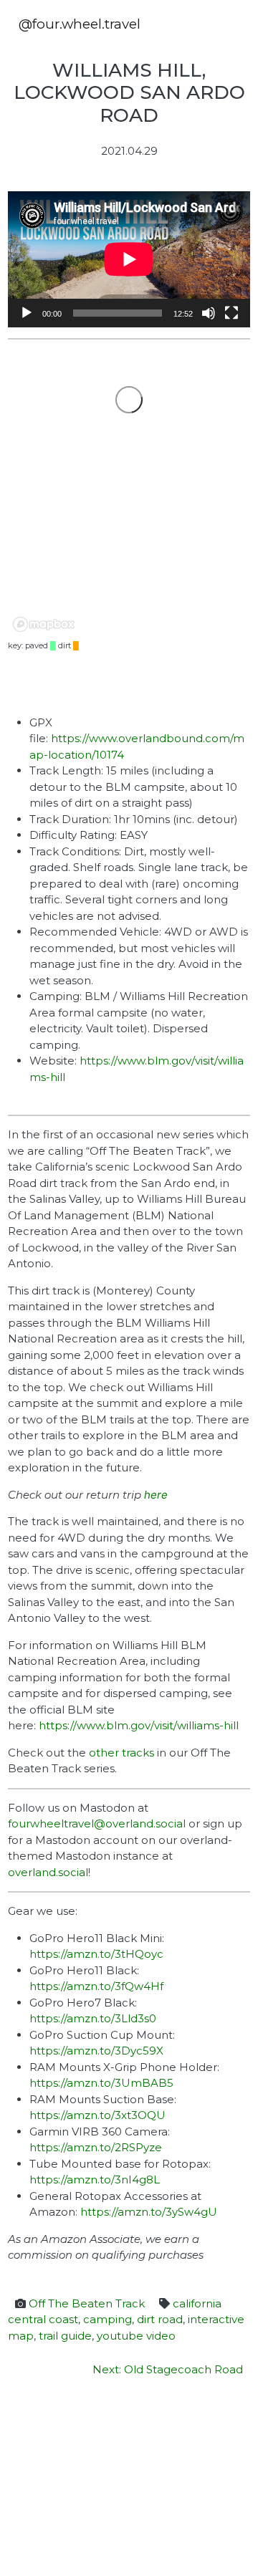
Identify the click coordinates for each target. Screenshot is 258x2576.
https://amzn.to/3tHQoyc (96, 1954)
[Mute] (209, 313)
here (156, 1495)
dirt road (160, 2319)
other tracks (121, 1753)
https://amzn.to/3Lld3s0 (93, 2018)
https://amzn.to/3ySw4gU (149, 2212)
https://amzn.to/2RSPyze (96, 2147)
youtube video (136, 2336)
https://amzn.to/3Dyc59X (96, 2051)
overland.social (48, 1872)
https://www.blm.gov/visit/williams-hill (139, 1725)
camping (107, 2319)
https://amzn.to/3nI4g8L (95, 2179)
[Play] (27, 313)
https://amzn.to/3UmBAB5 (101, 2083)
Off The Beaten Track (87, 2303)
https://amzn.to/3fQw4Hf (96, 1986)
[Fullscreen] (231, 313)
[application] (129, 259)
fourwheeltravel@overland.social (97, 1823)
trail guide (65, 2336)
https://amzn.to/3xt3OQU (97, 2115)
